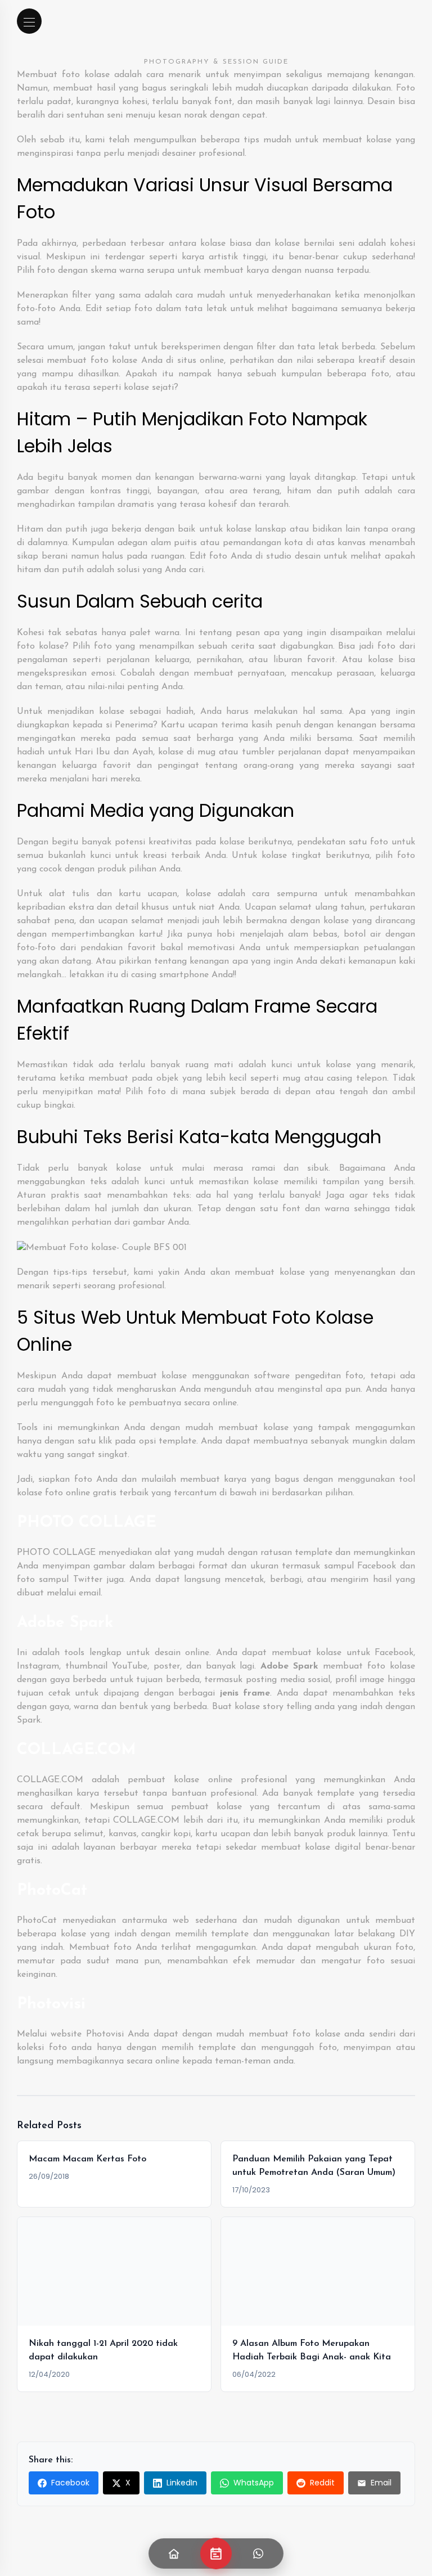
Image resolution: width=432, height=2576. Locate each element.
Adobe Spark (289, 1666)
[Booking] (216, 2553)
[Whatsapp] (258, 2553)
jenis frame (245, 1693)
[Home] (174, 2553)
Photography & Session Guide (216, 62)
